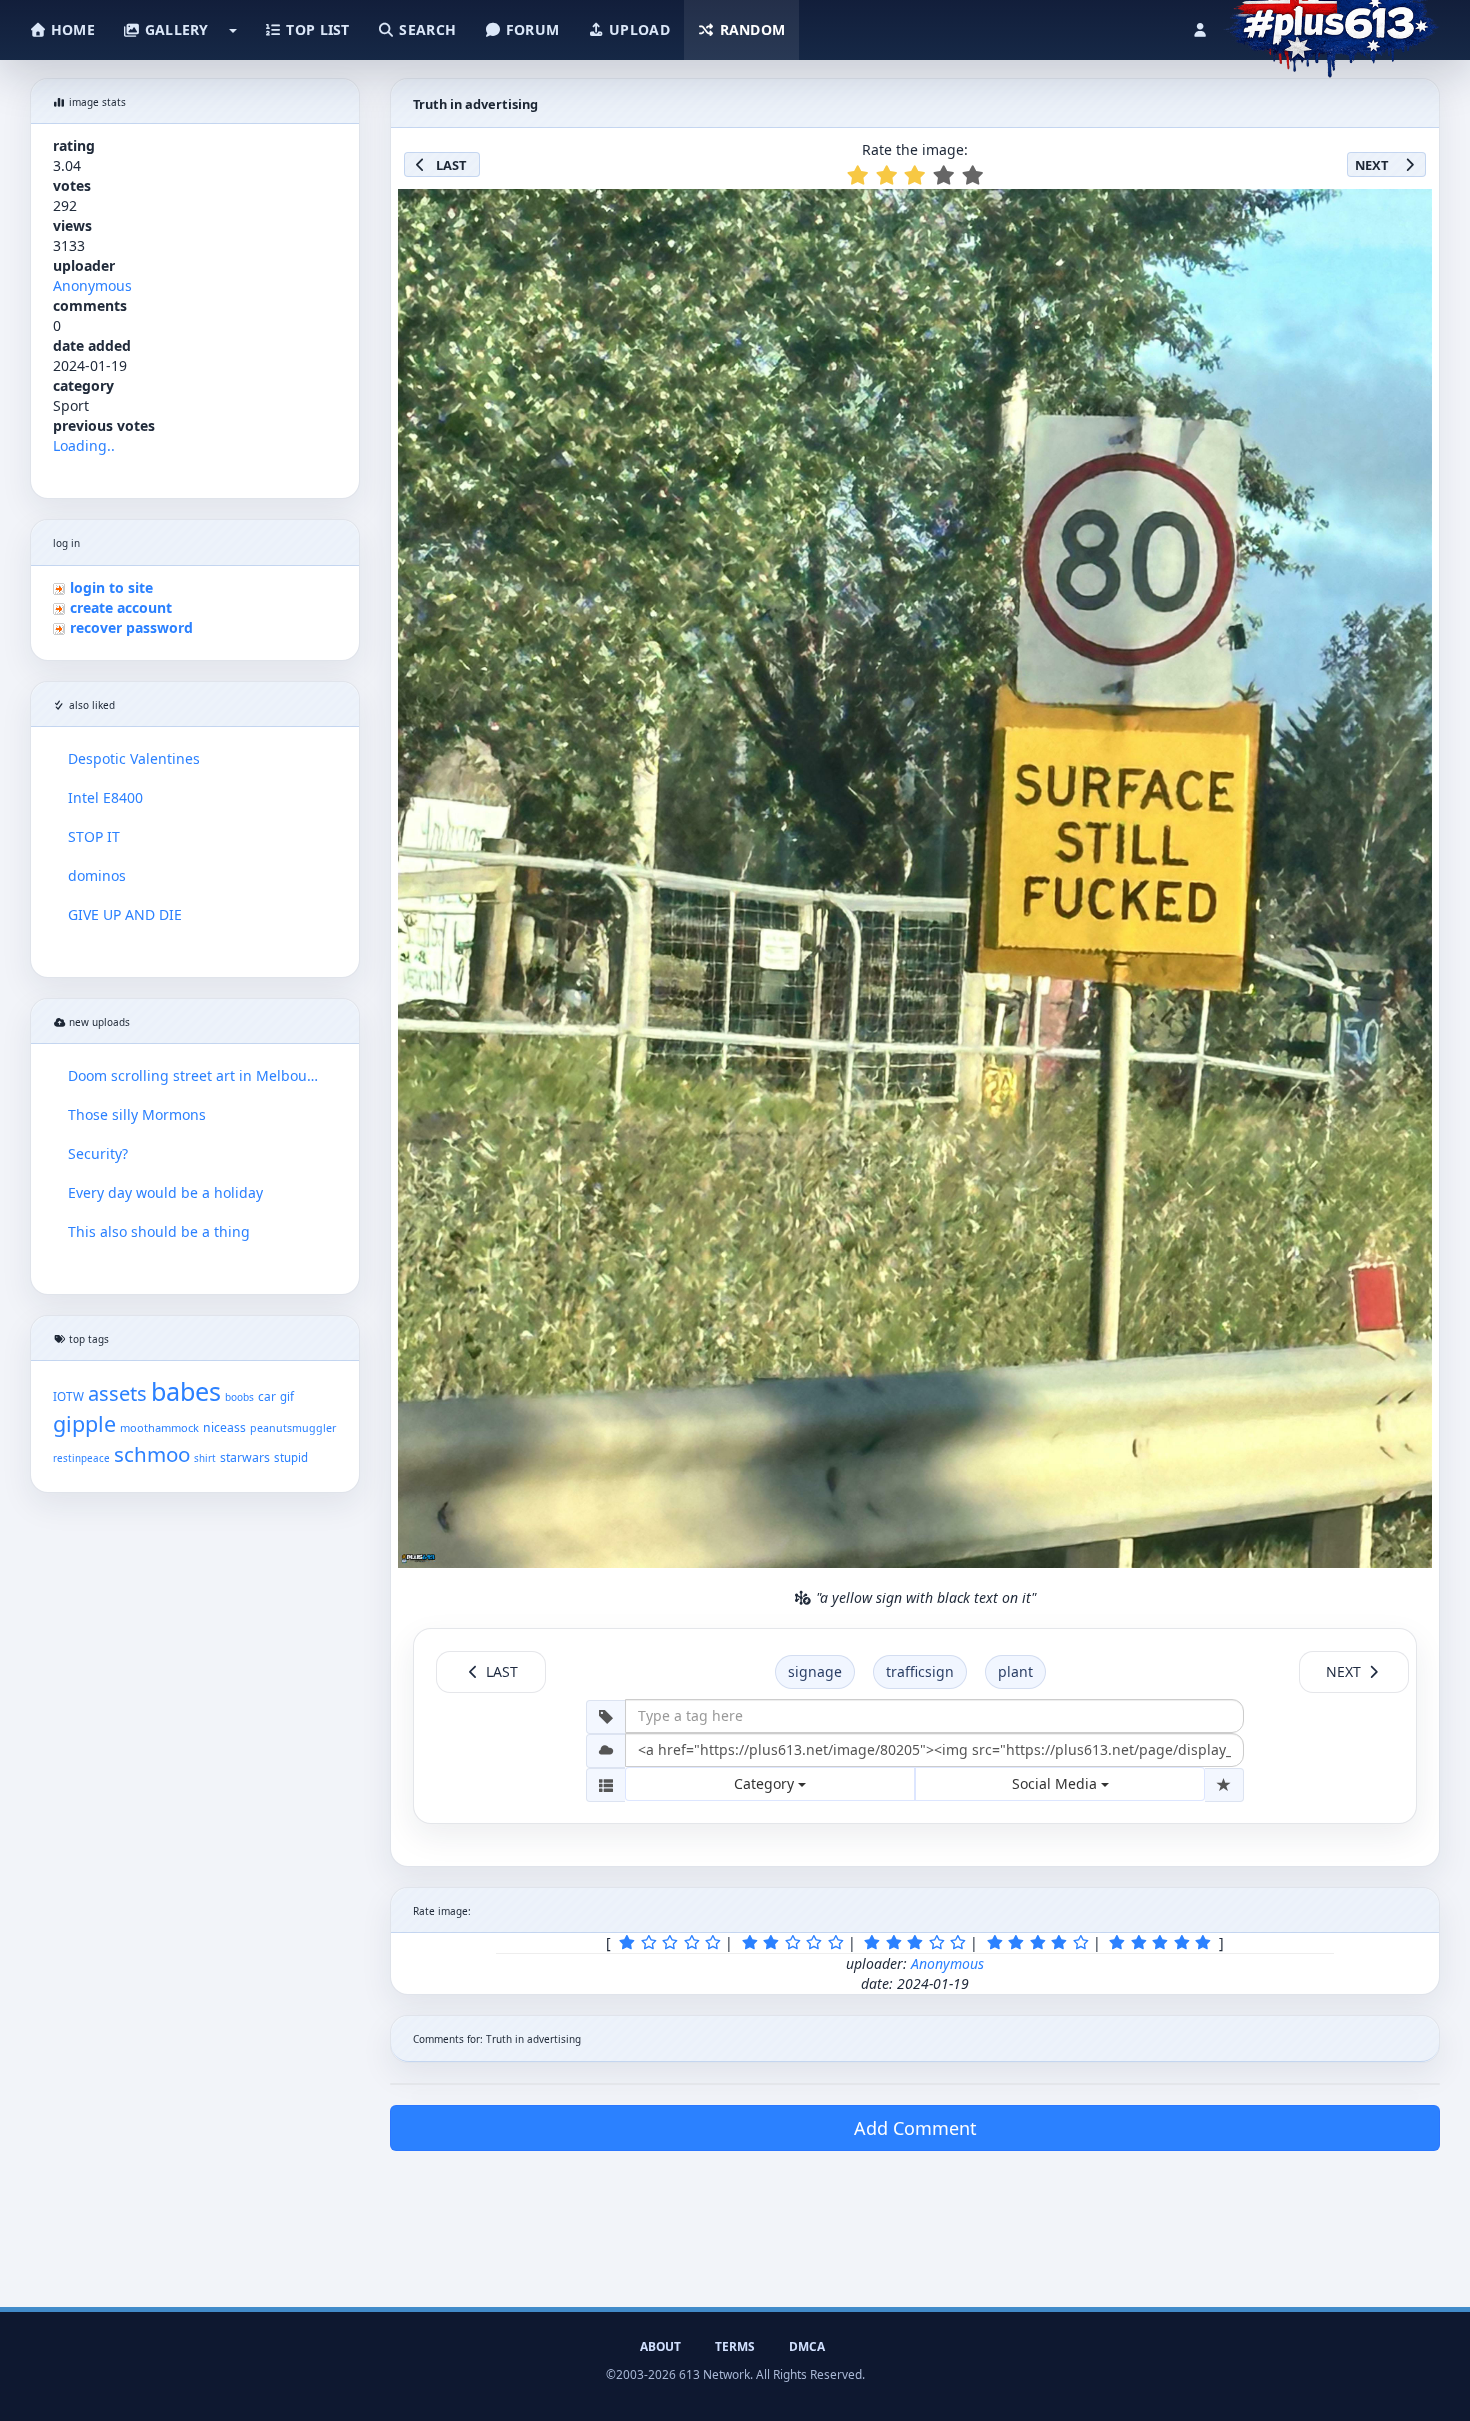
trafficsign (920, 1671)
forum (531, 29)
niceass (224, 1427)
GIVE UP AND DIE (125, 914)
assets (117, 1393)
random (750, 29)
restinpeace (81, 1458)
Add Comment (915, 2128)
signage (815, 1671)
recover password (131, 627)
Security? (98, 1153)
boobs (239, 1397)
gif (287, 1396)
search (425, 29)
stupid (291, 1457)
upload (637, 29)
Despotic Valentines (134, 758)
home (71, 29)
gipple (84, 1423)
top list (316, 29)
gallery (174, 29)
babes (186, 1391)
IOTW (68, 1396)
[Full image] (1408, 210)
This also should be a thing (159, 1231)
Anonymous (92, 285)
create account (121, 607)
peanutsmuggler (293, 1428)
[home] (1331, 25)
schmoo (152, 1454)
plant (1015, 1671)
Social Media (1056, 1783)
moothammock (159, 1427)
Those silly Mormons (137, 1114)
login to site (111, 587)
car (267, 1396)
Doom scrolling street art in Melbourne (195, 1075)
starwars (245, 1457)
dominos (97, 875)
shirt (205, 1458)
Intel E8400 (105, 797)
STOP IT (94, 836)
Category (766, 1783)
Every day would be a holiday (165, 1192)
